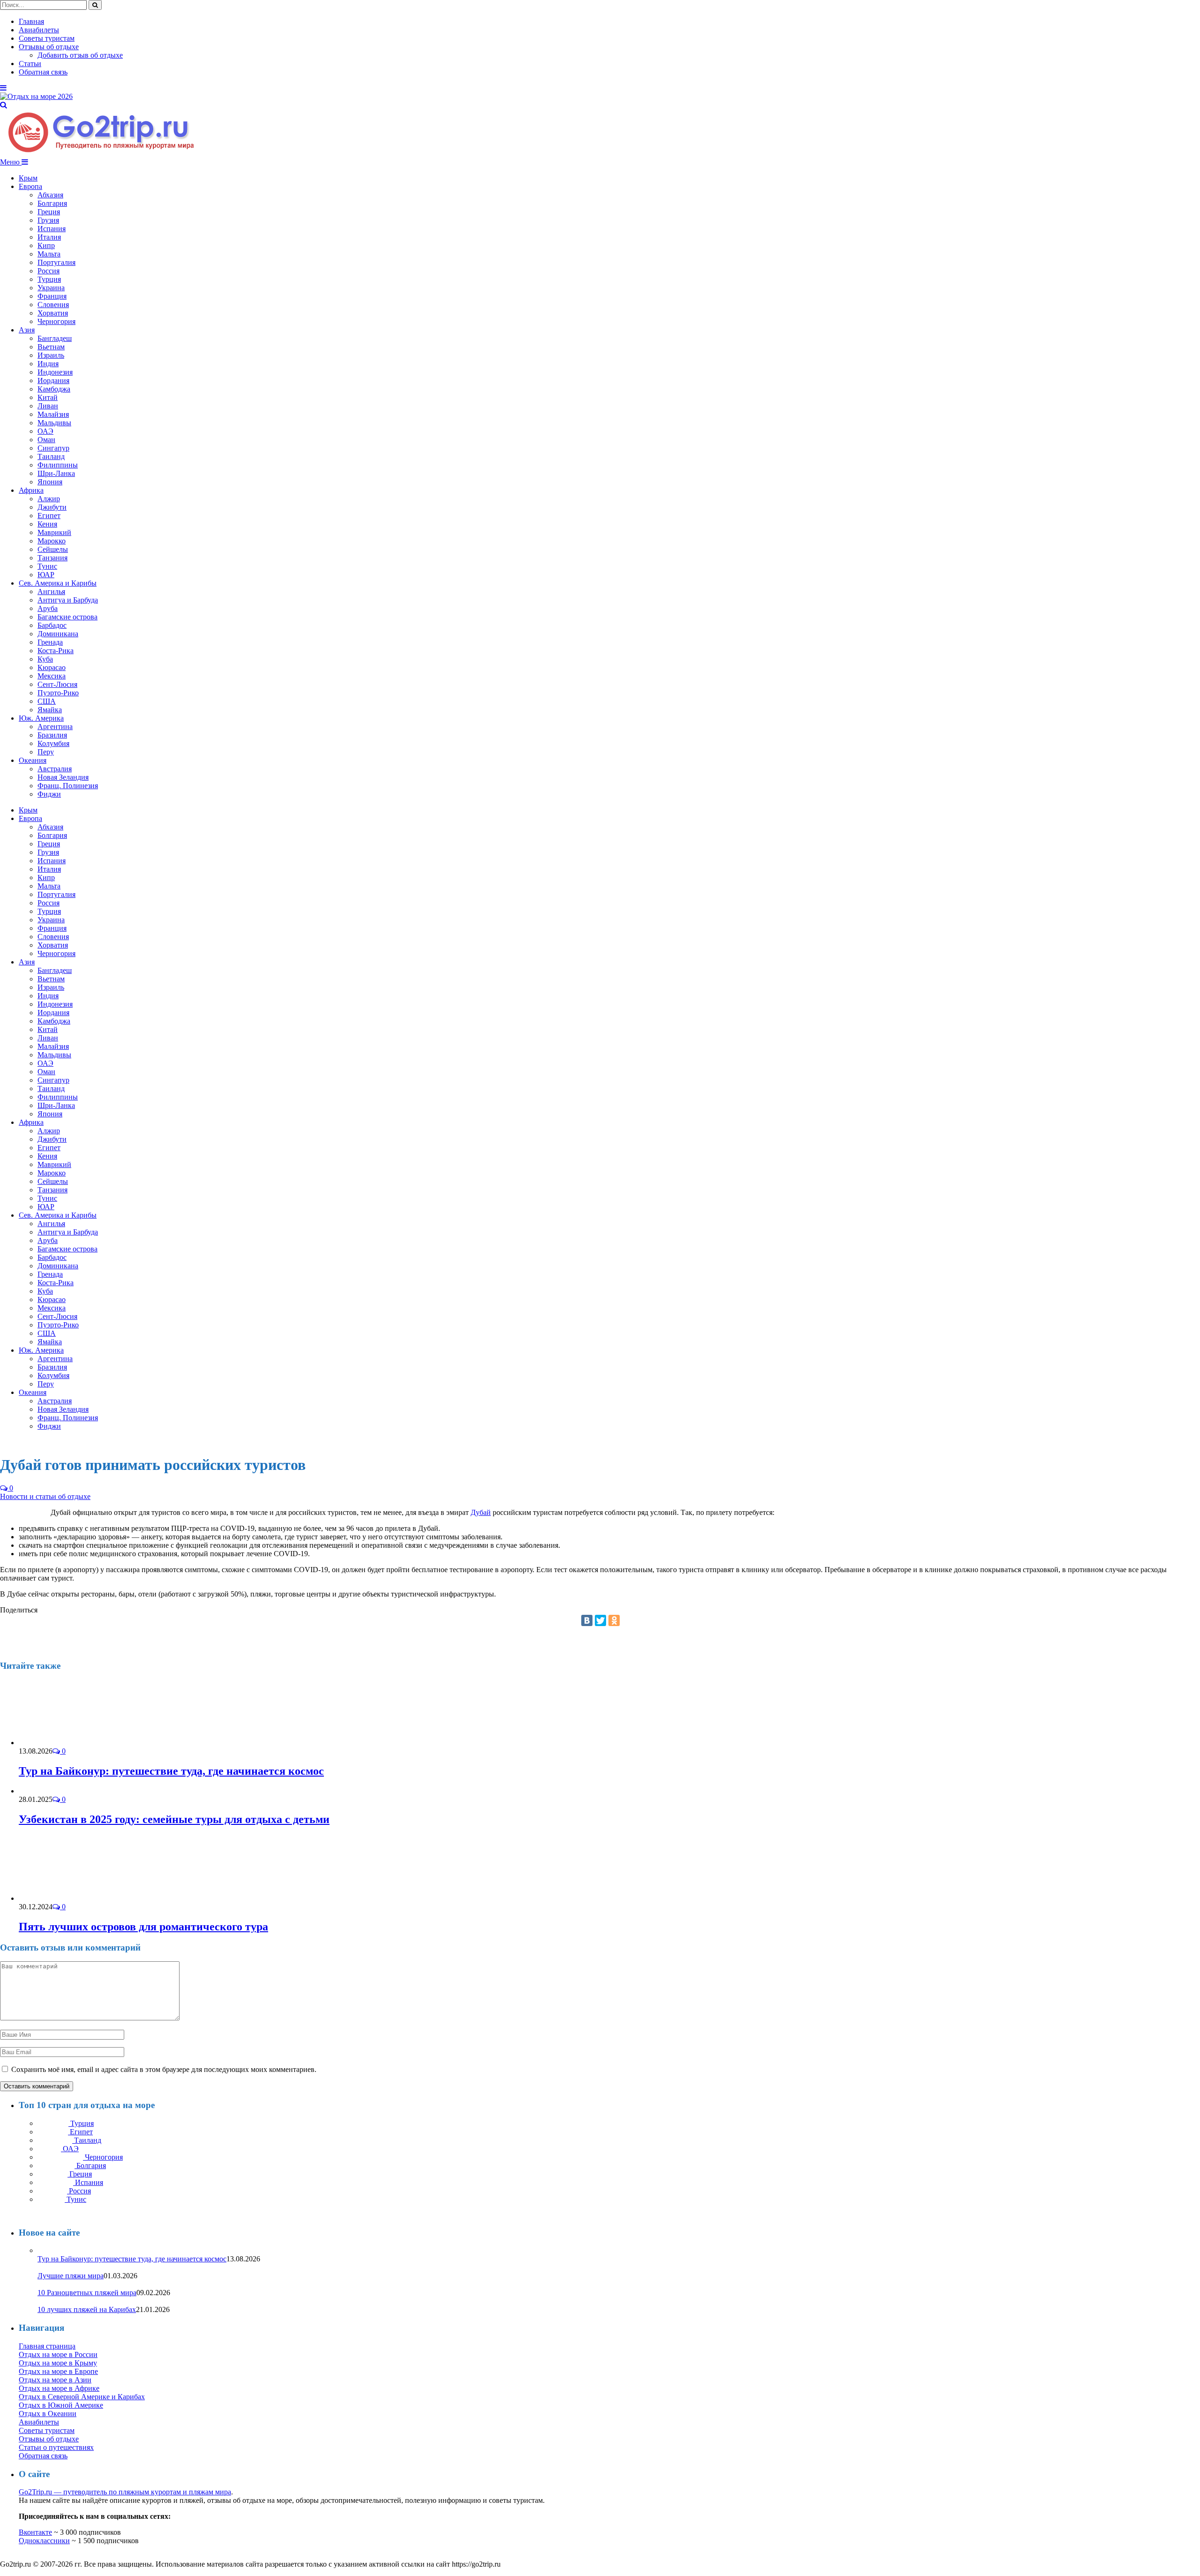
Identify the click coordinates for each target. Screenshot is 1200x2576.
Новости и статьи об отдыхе (45, 1496)
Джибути (52, 507)
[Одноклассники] (614, 1620)
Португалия (56, 262)
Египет (49, 516)
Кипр (46, 245)
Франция (52, 296)
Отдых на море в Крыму (58, 2363)
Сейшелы (53, 549)
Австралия (55, 769)
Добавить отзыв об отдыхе (80, 55)
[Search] (4, 105)
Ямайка (50, 710)
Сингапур (53, 448)
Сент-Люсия (57, 684)
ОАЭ (45, 431)
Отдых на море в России (58, 2354)
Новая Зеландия (63, 777)
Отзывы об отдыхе (49, 47)
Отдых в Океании (48, 2414)
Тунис (47, 566)
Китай (48, 397)
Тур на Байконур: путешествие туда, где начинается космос (171, 1771)
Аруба (48, 608)
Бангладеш (55, 338)
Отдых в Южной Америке (61, 2405)
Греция (49, 212)
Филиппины (58, 465)
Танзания (52, 558)
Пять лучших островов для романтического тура (143, 1927)
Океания (33, 760)
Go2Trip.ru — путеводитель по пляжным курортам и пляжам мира (125, 2492)
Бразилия (52, 735)
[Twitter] (600, 1620)
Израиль (51, 355)
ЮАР (46, 575)
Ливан (48, 406)
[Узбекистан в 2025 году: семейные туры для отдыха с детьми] (41, 1791)
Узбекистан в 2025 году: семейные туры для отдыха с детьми (174, 1819)
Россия (49, 271)
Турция (49, 279)
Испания (52, 229)
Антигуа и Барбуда (68, 600)
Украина (51, 288)
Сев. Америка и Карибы (58, 583)
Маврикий (54, 532)
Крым (28, 178)
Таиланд (51, 456)
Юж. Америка (41, 718)
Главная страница (47, 2346)
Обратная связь (43, 72)
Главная (31, 21)
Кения (47, 524)
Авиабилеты (39, 30)
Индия (48, 364)
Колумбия (53, 743)
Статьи (30, 64)
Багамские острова (67, 617)
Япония (50, 482)
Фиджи (49, 794)
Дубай (481, 1512)
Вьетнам (51, 347)
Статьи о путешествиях (56, 2447)
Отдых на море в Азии (55, 2380)
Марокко (52, 541)
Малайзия (53, 414)
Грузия (48, 220)
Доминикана (58, 634)
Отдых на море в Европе (58, 2371)
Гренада (50, 642)
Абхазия (50, 195)
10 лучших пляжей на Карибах (87, 2309)
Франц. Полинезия (68, 786)
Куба (45, 659)
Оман (46, 440)
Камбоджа (54, 389)
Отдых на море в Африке (59, 2388)
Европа (30, 186)
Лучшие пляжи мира (71, 2276)
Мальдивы (54, 423)
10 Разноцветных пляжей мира (87, 2293)
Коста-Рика (56, 651)
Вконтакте (35, 2532)
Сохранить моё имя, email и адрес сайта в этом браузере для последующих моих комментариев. (164, 2069)
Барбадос (52, 625)
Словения (53, 305)
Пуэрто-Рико (58, 693)
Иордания (53, 380)
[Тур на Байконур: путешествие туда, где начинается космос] (69, 1743)
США (47, 701)
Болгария (52, 203)
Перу (46, 752)
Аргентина (55, 727)
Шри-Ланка (56, 473)
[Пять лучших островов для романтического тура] (69, 1898)
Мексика (52, 676)
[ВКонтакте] (587, 1620)
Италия (49, 237)
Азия (27, 330)
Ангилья (51, 591)
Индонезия (55, 372)
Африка (31, 490)
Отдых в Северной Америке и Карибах (82, 2397)
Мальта (49, 254)
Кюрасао (52, 667)
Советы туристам (47, 38)
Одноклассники (44, 2541)
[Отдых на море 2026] (36, 96)
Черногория (56, 321)
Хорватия (53, 313)
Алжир (49, 499)
